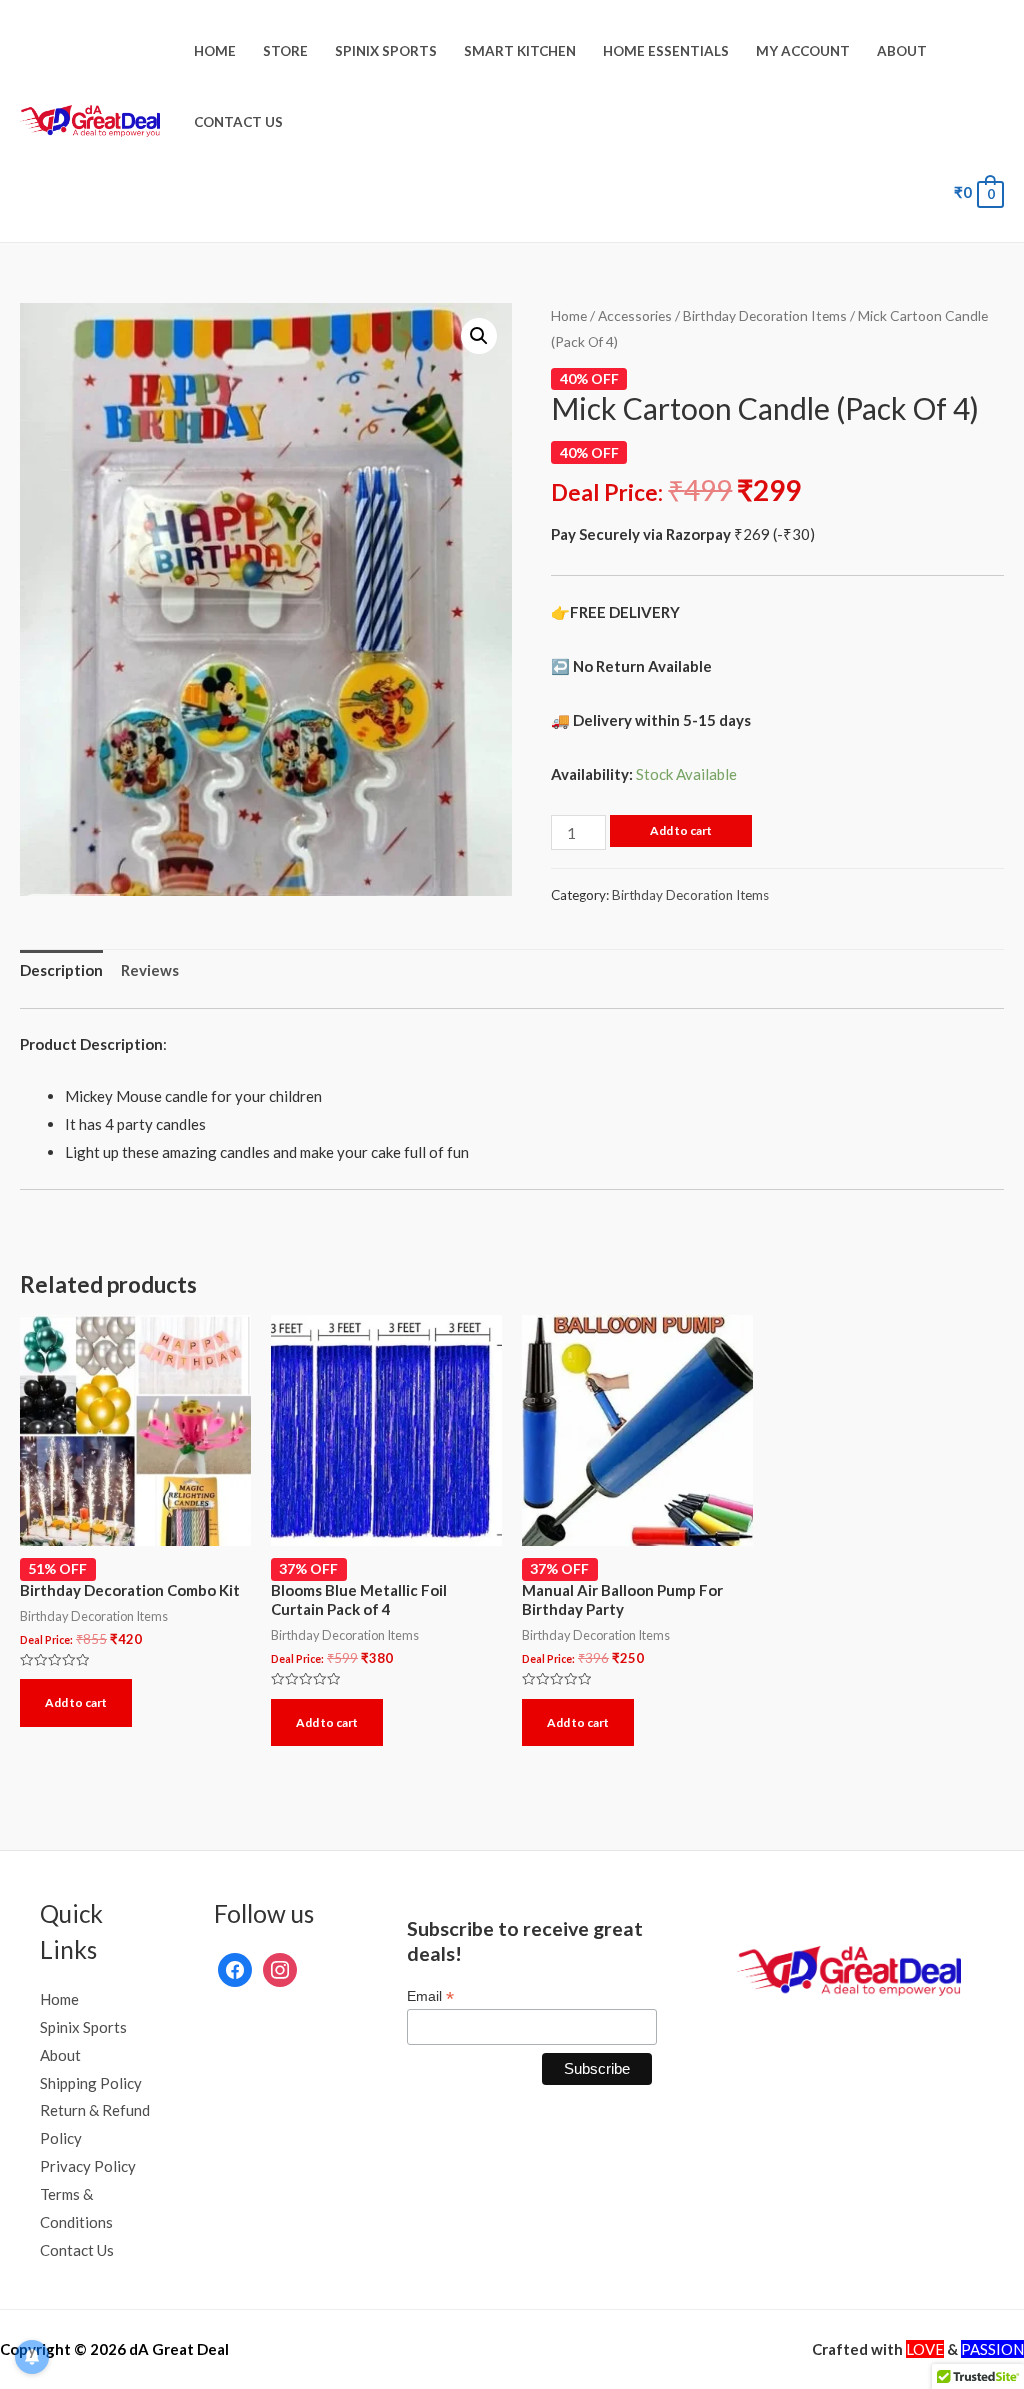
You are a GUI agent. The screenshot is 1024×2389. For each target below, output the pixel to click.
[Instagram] (280, 1968)
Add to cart (681, 830)
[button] (479, 336)
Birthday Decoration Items (765, 315)
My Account (803, 51)
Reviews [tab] (150, 970)
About (902, 51)
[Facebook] (235, 1968)
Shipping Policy (91, 2083)
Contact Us (238, 122)
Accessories (635, 315)
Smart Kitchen (520, 51)
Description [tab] (61, 970)
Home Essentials (666, 51)
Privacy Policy (88, 2166)
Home (215, 51)
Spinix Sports (386, 51)
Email (430, 1996)
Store (285, 51)
